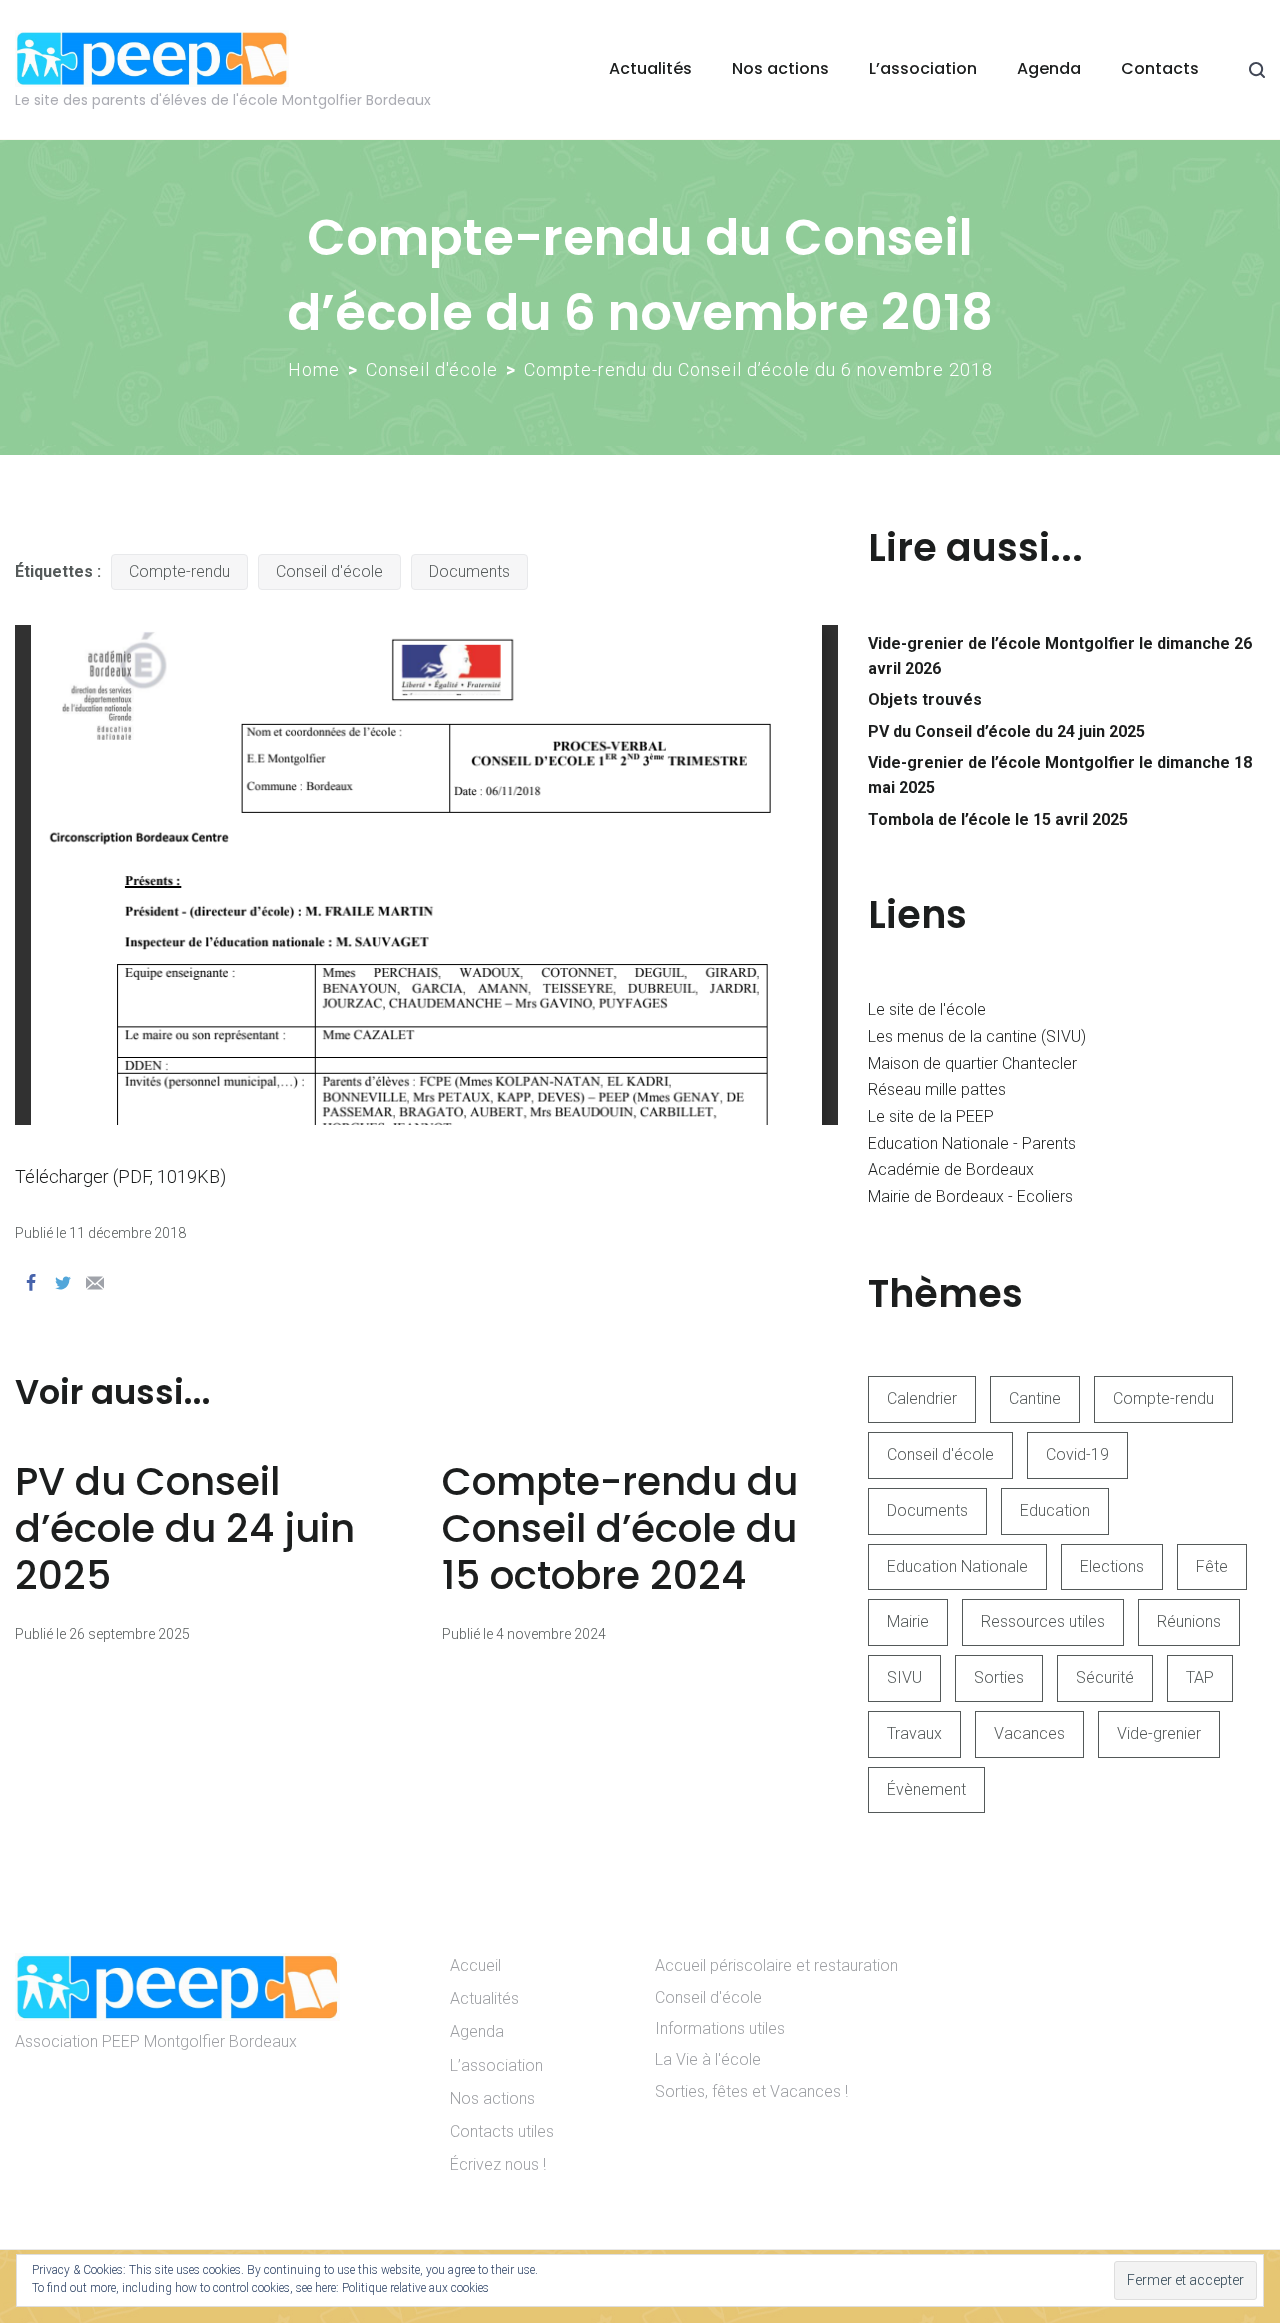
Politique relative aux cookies (415, 2288)
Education (1055, 1510)
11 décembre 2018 (127, 1233)
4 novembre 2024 (551, 1634)
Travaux (914, 1733)
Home (314, 369)
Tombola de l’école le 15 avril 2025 (998, 819)
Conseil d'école (432, 369)
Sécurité (1105, 1677)
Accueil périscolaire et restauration (776, 1965)
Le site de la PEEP (931, 1116)
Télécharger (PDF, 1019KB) (120, 1176)
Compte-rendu (179, 571)
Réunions (1189, 1621)
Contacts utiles (502, 2131)
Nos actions (780, 68)
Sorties (999, 1677)
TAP (1200, 1677)
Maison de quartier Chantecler (972, 1063)
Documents (469, 571)
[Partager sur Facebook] (31, 1283)
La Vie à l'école (708, 2059)
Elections (1112, 1566)
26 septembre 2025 (129, 1634)
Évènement (926, 1789)
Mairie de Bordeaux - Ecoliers (970, 1196)
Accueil (475, 1965)
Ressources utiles (1043, 1621)
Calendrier (922, 1398)
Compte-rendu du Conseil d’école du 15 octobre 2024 (620, 1528)
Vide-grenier (1159, 1733)
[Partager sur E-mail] (95, 1283)
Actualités (650, 68)
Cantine (1035, 1398)
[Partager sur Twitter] (63, 1283)
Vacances (1029, 1733)
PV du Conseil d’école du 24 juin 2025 (185, 1528)
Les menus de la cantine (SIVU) (977, 1036)
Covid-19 (1077, 1454)
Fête (1212, 1566)
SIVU (904, 1677)
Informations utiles (720, 2028)
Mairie (908, 1621)
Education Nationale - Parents (972, 1143)
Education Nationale (957, 1566)
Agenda (1049, 68)
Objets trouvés (925, 699)
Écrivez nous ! (498, 2164)
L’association (923, 68)
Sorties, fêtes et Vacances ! (751, 2091)
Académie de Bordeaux (951, 1169)
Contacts (1160, 68)
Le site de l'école (927, 1009)
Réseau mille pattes (937, 1089)
